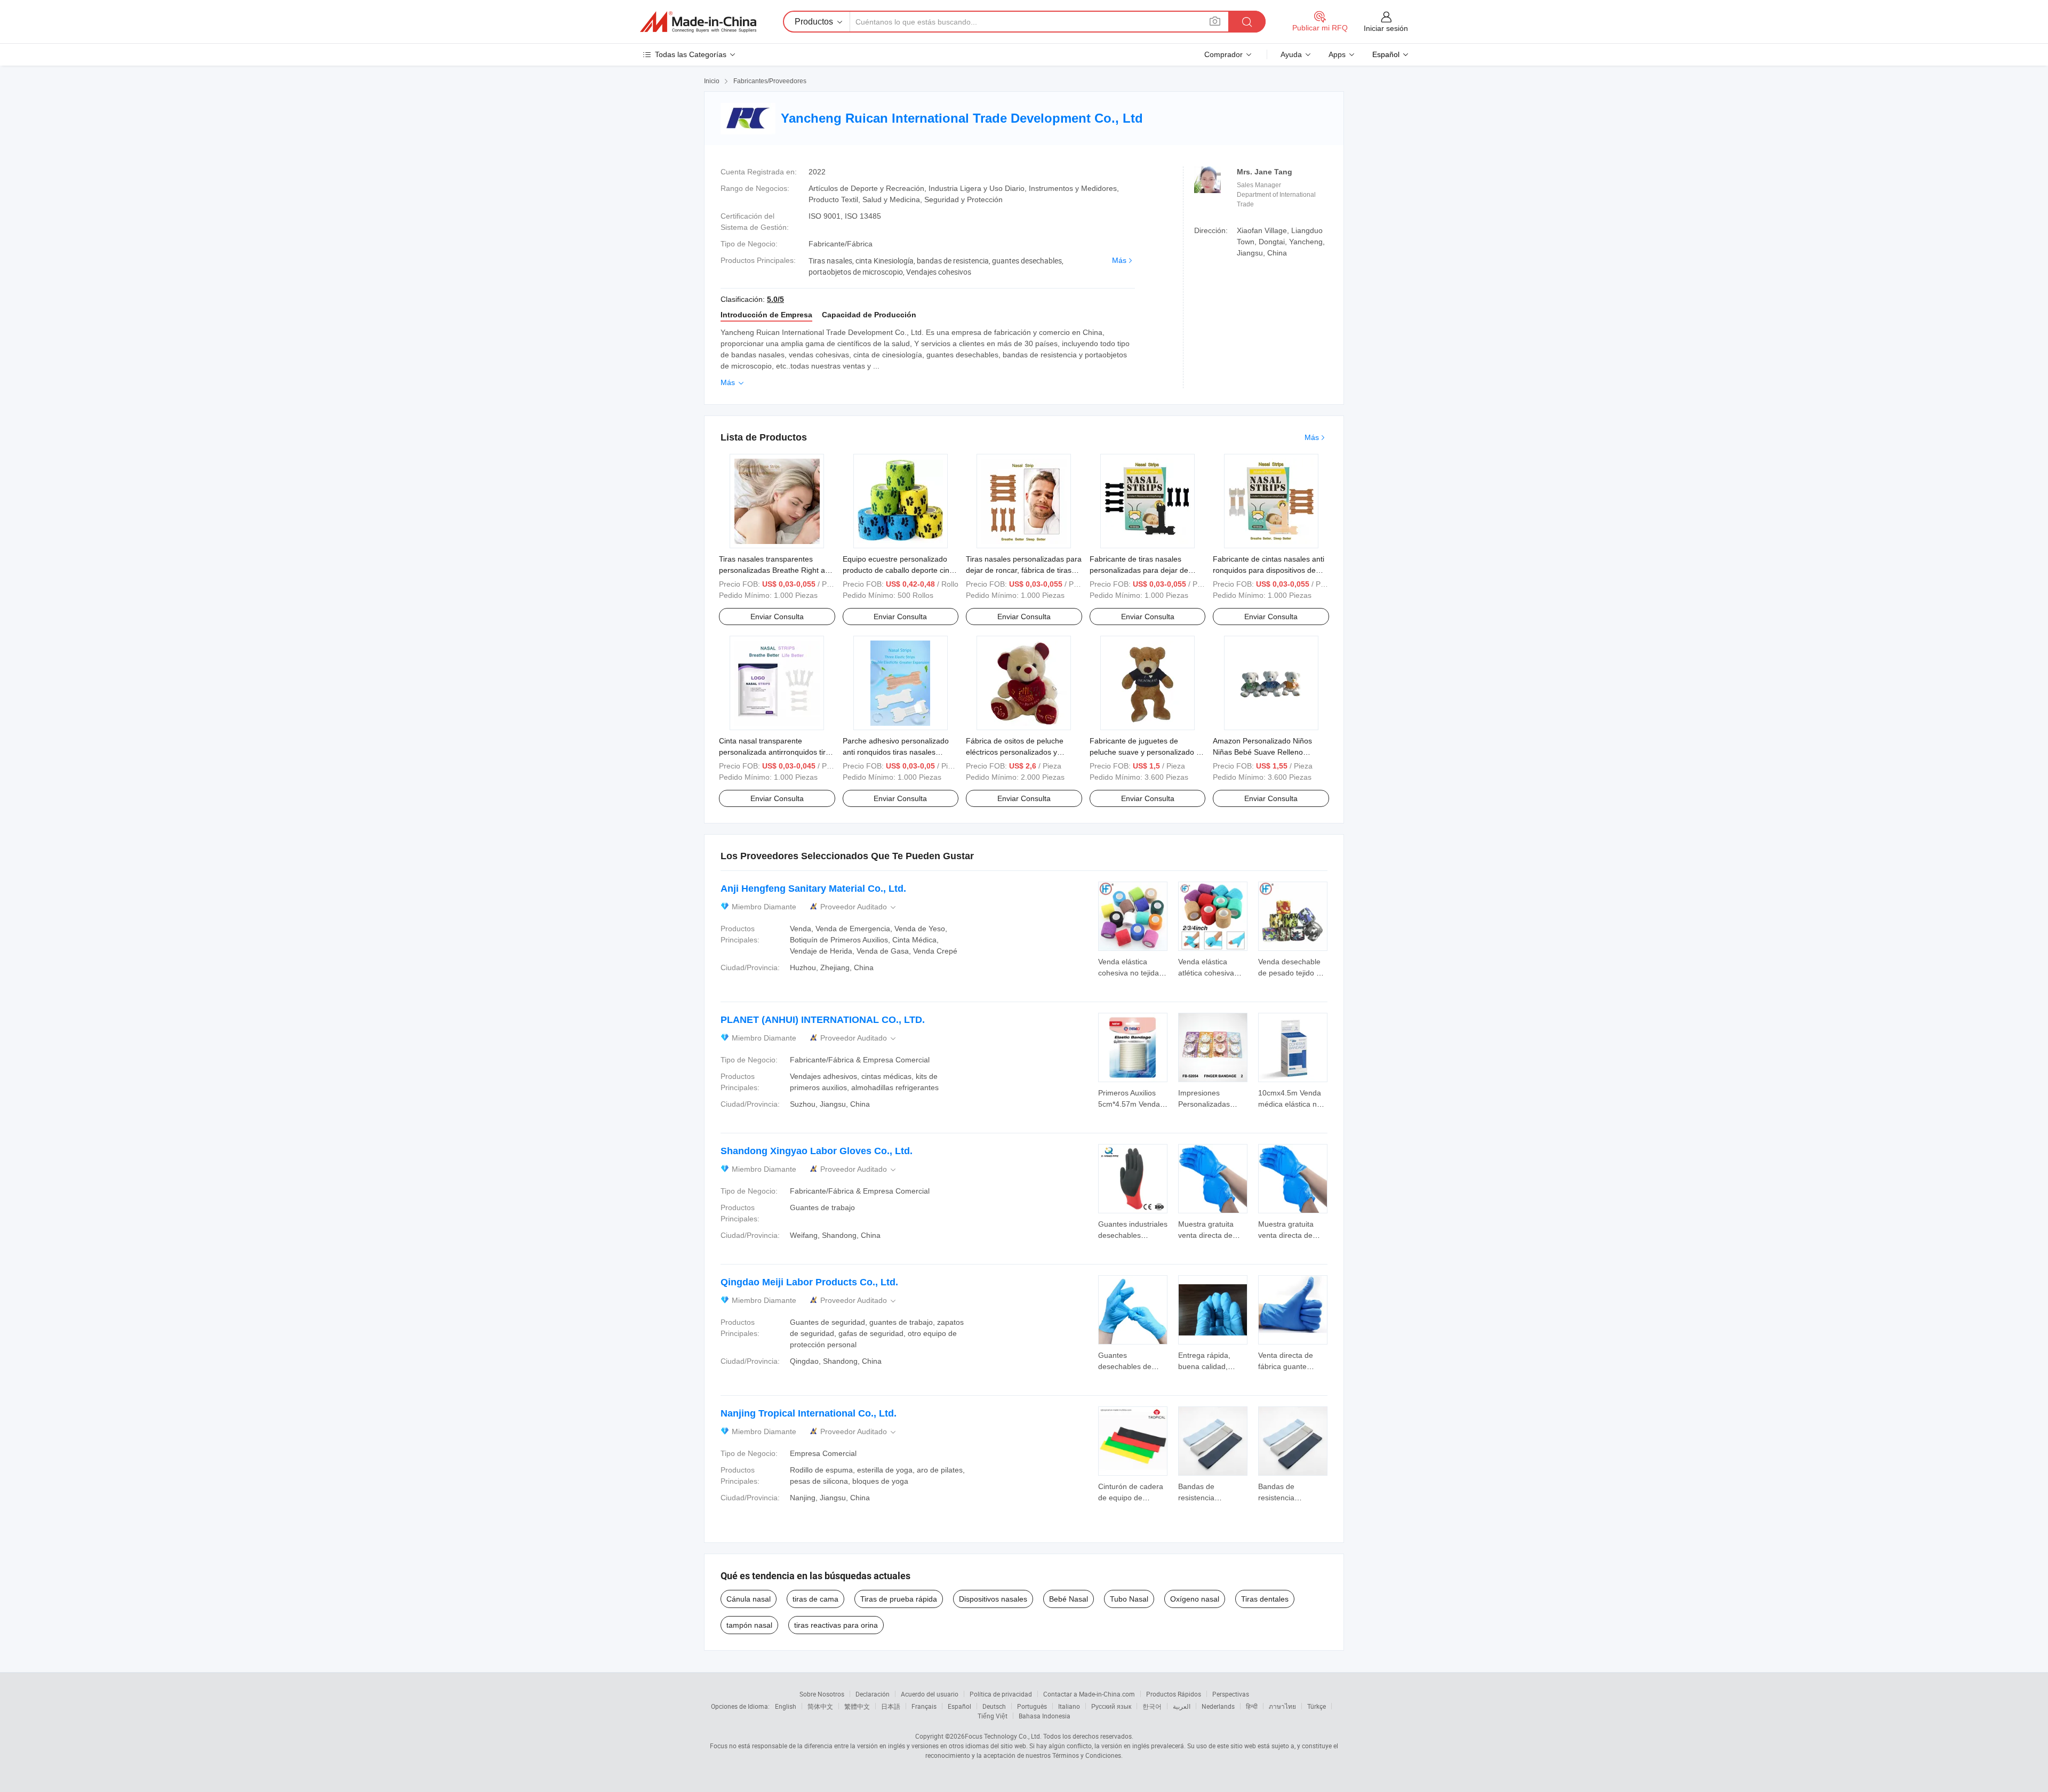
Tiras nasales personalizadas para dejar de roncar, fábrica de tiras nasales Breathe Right (1024, 570)
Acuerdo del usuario (930, 1694)
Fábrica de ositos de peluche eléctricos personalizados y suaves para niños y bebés (1015, 752)
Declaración (873, 1694)
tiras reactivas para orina (836, 1625)
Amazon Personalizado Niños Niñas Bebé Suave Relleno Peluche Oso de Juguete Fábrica (1268, 752)
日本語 (891, 1706)
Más (1119, 260)
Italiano (1069, 1706)
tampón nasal (749, 1625)
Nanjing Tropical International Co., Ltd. (809, 1413)
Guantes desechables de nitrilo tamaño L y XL (1133, 1366)
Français (924, 1706)
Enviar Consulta (777, 617)
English (786, 1706)
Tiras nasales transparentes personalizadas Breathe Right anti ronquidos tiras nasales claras (776, 570)
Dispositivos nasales (993, 1599)
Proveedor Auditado (859, 907)
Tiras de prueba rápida (899, 1599)
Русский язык (1111, 1706)
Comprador (1223, 54)
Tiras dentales (1265, 1599)
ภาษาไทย (1282, 1706)
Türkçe (1317, 1706)
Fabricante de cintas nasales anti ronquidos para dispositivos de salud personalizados (1269, 570)
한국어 (1152, 1706)
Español (959, 1706)
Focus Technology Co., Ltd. (1003, 1736)
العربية (1182, 1706)
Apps (1337, 54)
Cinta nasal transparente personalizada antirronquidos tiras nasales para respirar (776, 752)
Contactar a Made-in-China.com (1089, 1694)
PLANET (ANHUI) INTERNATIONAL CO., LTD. (823, 1020)
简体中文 (820, 1706)
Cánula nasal (749, 1599)
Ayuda (1291, 54)
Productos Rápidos (1174, 1694)
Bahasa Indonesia (1045, 1716)
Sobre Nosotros (822, 1694)
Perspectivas (1231, 1694)
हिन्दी (1252, 1706)
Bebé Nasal (1069, 1599)
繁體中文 (857, 1706)
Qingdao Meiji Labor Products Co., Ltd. (809, 1282)
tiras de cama (815, 1599)
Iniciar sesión (1386, 28)
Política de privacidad (1001, 1694)
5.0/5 (775, 299)
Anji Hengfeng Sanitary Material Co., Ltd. (813, 889)
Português (1032, 1706)
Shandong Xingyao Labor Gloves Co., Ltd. (817, 1151)
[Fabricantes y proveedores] (698, 22)
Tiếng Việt (993, 1716)
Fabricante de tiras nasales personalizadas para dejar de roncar (1139, 570)
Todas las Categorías (691, 54)
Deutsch (994, 1706)
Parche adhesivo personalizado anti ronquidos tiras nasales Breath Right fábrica (896, 752)
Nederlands (1218, 1706)
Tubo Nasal (1129, 1599)
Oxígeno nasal (1195, 1599)
